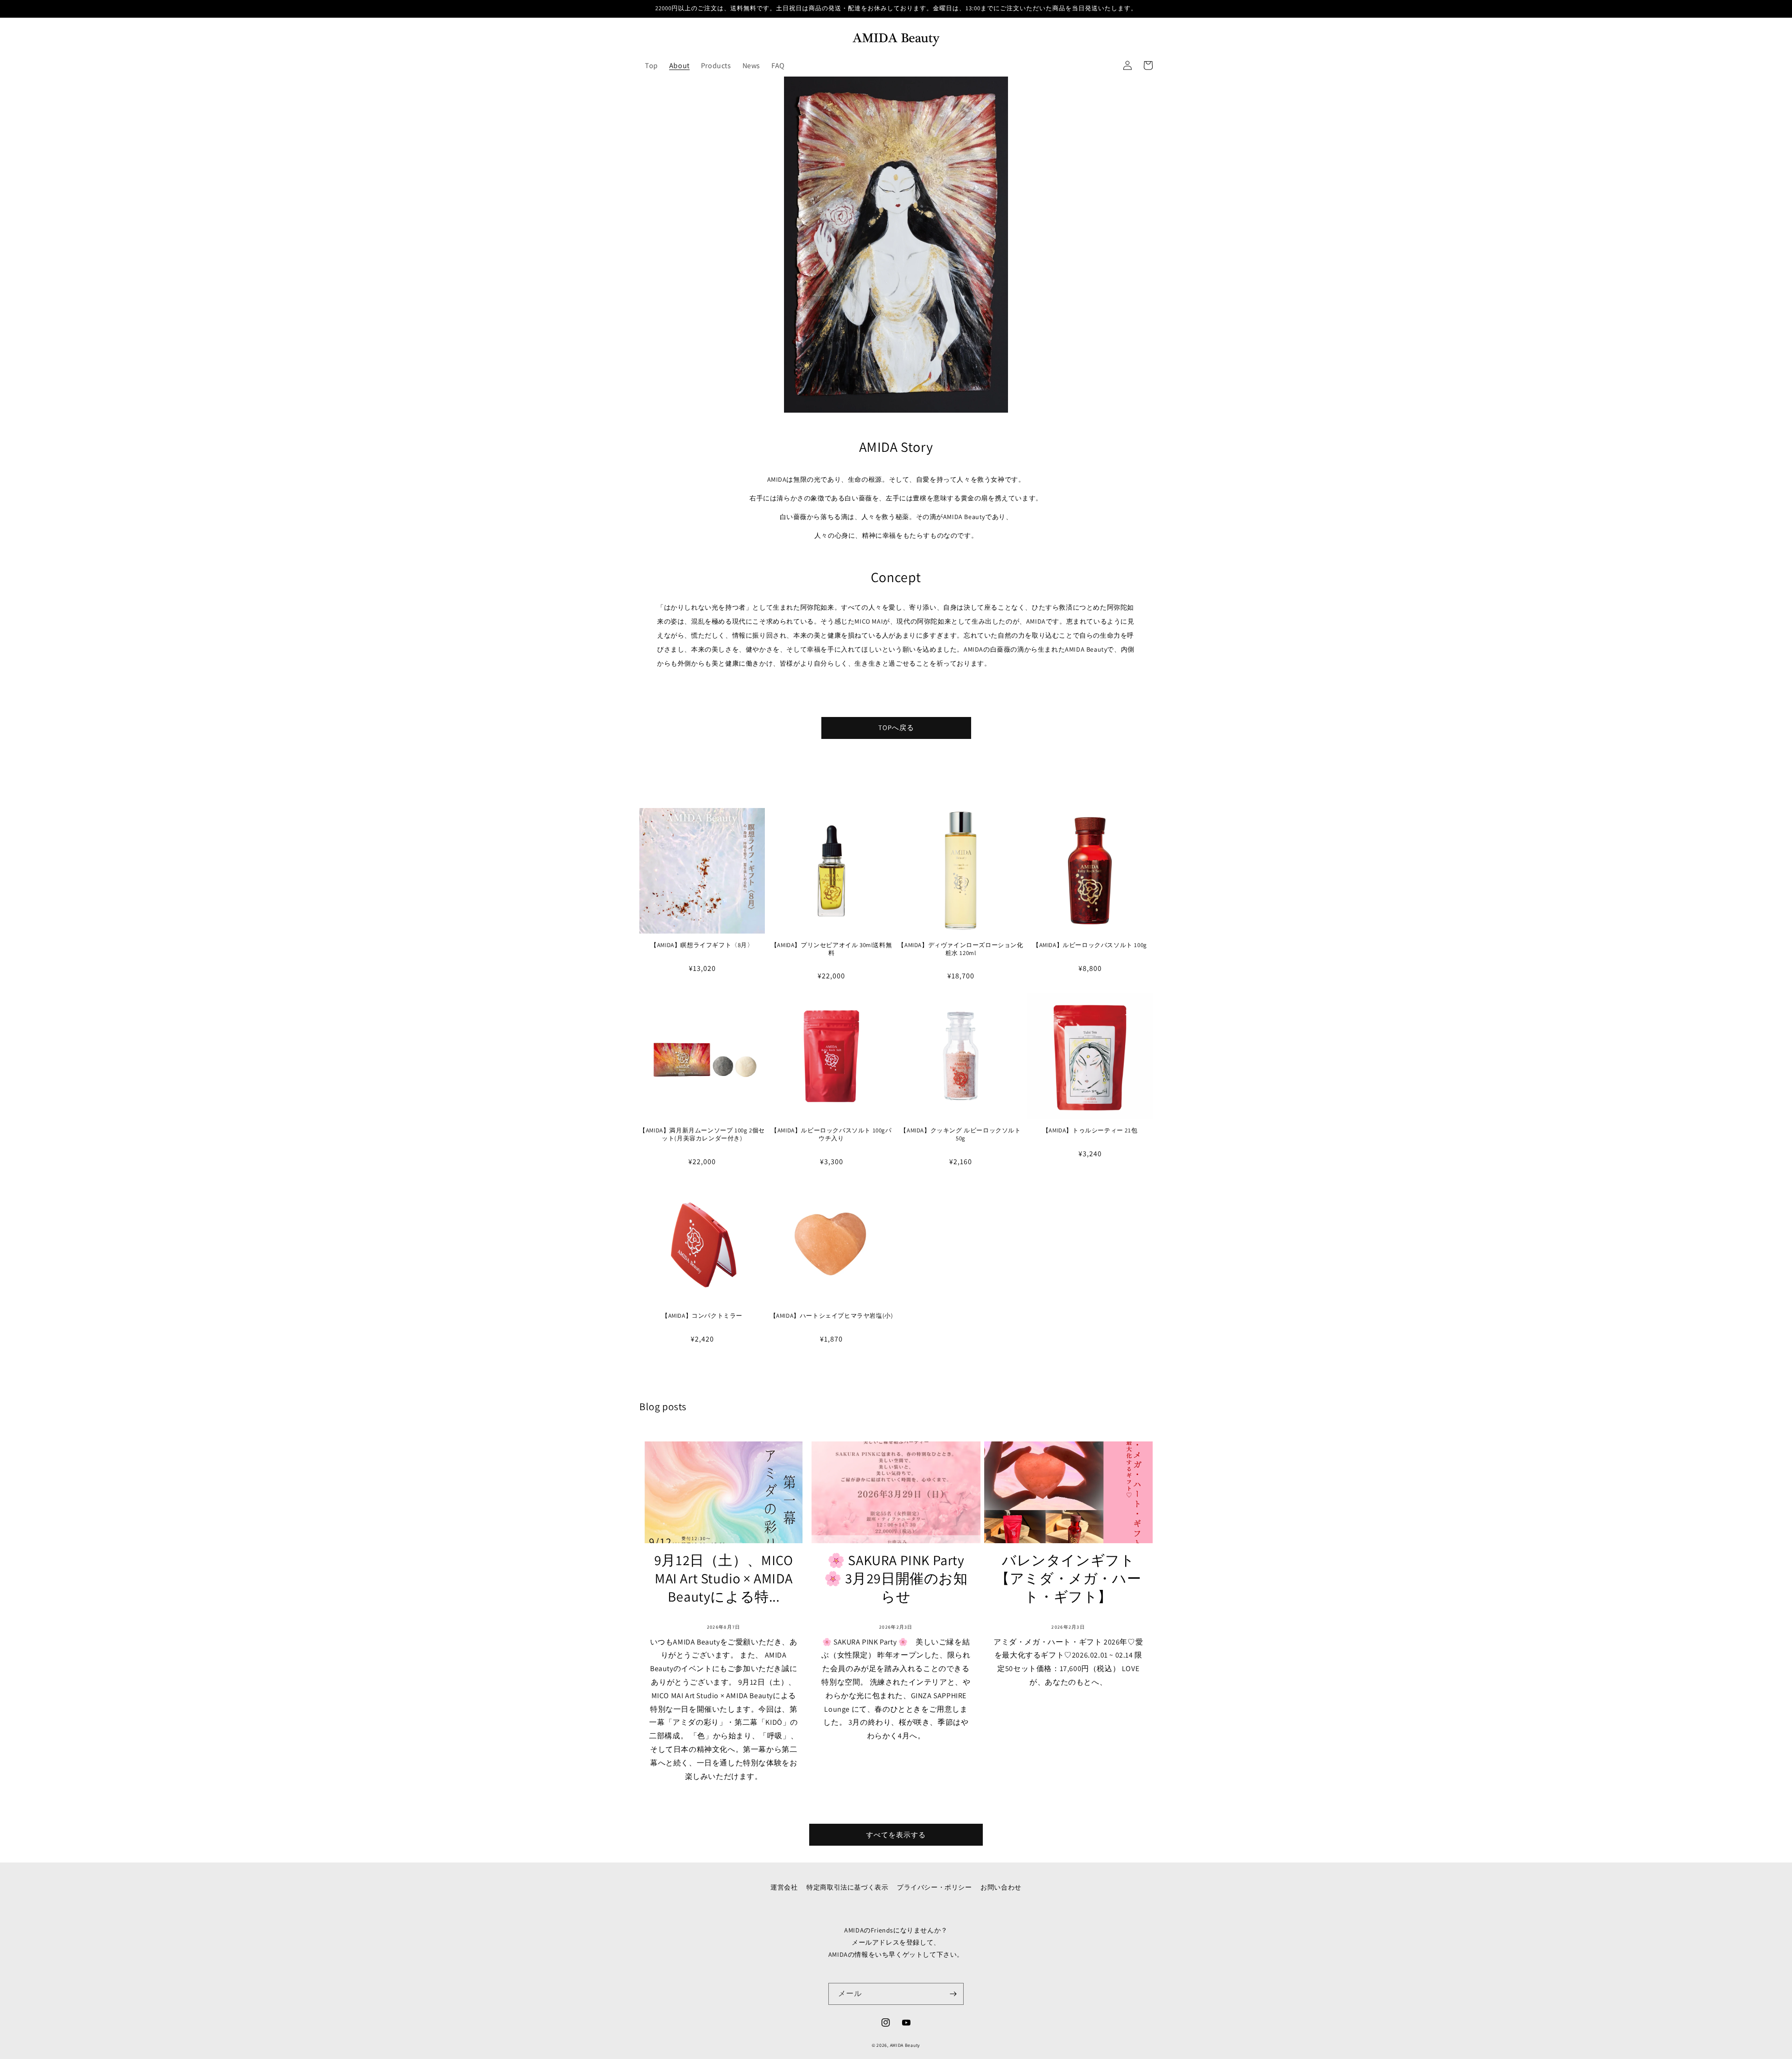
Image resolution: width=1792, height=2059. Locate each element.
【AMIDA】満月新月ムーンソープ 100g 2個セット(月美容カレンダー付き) (702, 1135)
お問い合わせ (1001, 1887)
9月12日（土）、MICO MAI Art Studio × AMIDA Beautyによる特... (724, 1578)
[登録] (953, 1994)
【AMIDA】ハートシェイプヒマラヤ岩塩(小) (832, 1316)
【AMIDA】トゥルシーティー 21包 (1090, 1131)
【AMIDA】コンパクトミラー (702, 1316)
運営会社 (784, 1887)
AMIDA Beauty (905, 2045)
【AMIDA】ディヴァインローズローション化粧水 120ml (960, 949)
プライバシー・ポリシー (934, 1887)
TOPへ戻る (896, 727)
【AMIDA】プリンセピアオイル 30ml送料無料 (831, 949)
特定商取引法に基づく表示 (847, 1887)
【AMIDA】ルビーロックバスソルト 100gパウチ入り (831, 1135)
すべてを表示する (896, 1835)
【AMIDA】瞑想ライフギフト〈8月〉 (702, 945)
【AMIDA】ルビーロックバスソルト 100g (1090, 945)
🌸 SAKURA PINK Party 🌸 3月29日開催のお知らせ (896, 1578)
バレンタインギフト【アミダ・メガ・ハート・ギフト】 (1068, 1578)
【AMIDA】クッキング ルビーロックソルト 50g (960, 1135)
